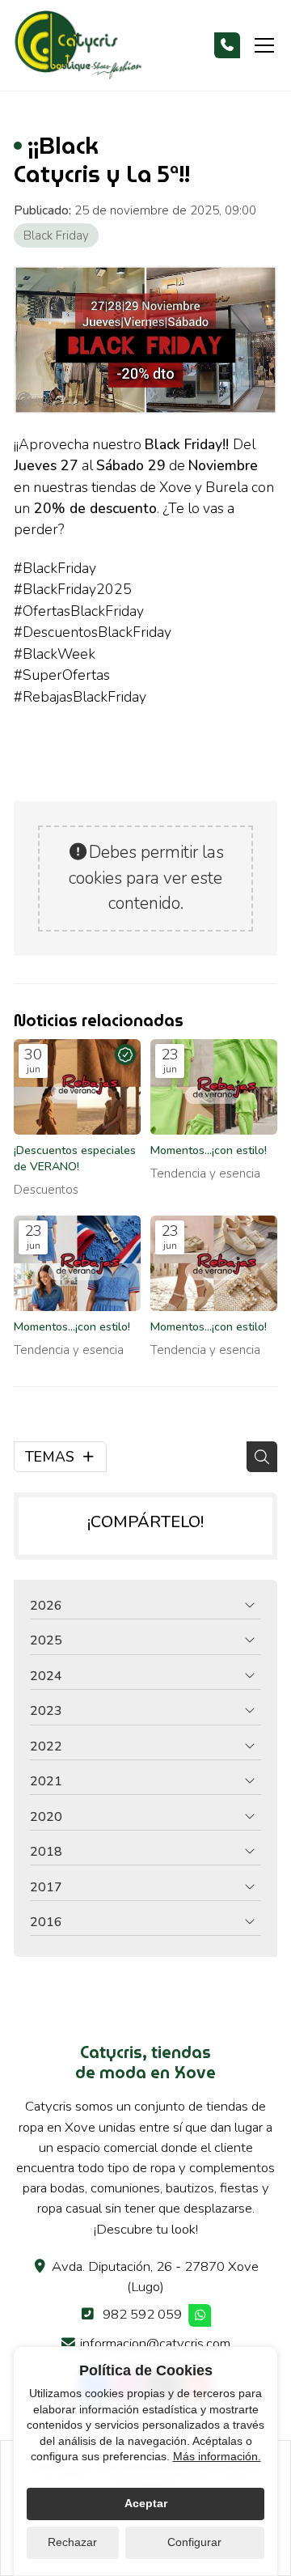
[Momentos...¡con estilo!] (214, 1087)
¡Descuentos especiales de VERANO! (75, 1159)
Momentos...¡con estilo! (209, 1150)
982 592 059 (142, 2314)
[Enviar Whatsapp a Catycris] (200, 2315)
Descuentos (46, 1190)
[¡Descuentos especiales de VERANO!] (77, 1087)
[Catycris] (78, 46)
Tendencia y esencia (205, 1173)
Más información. (217, 2456)
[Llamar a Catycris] (227, 45)
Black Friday (56, 236)
